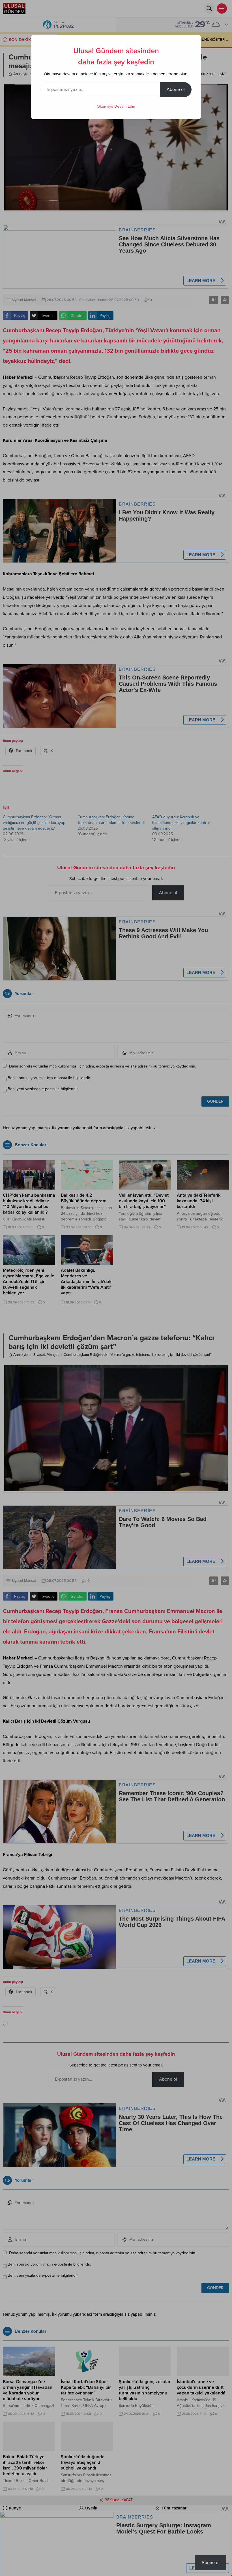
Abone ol (176, 90)
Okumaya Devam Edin (116, 106)
